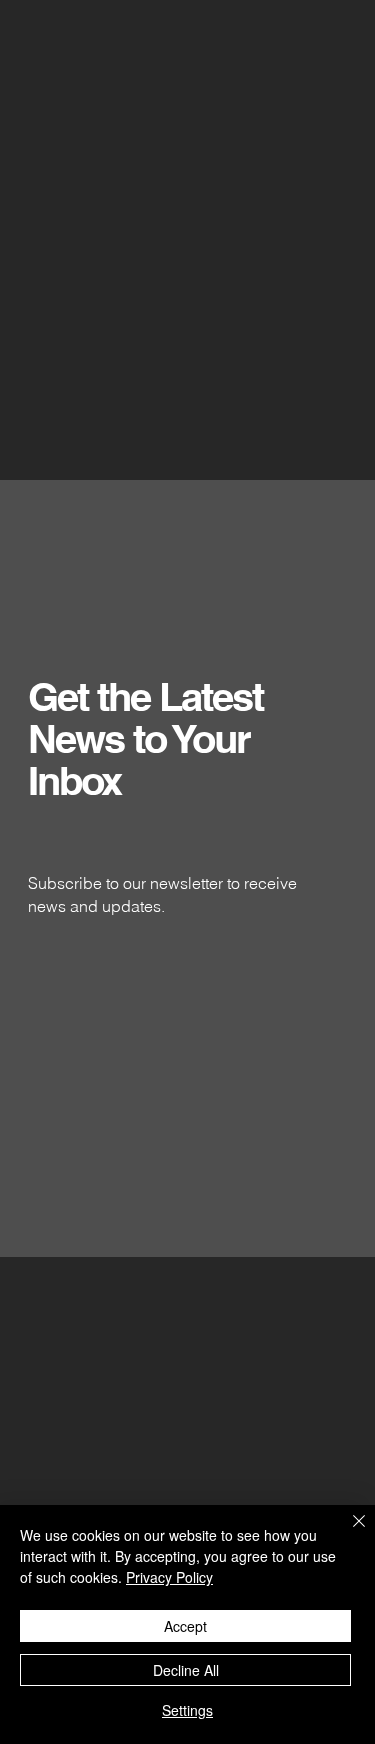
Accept (185, 1626)
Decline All (186, 1670)
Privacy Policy (169, 1577)
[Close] (347, 1533)
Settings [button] (187, 1710)
